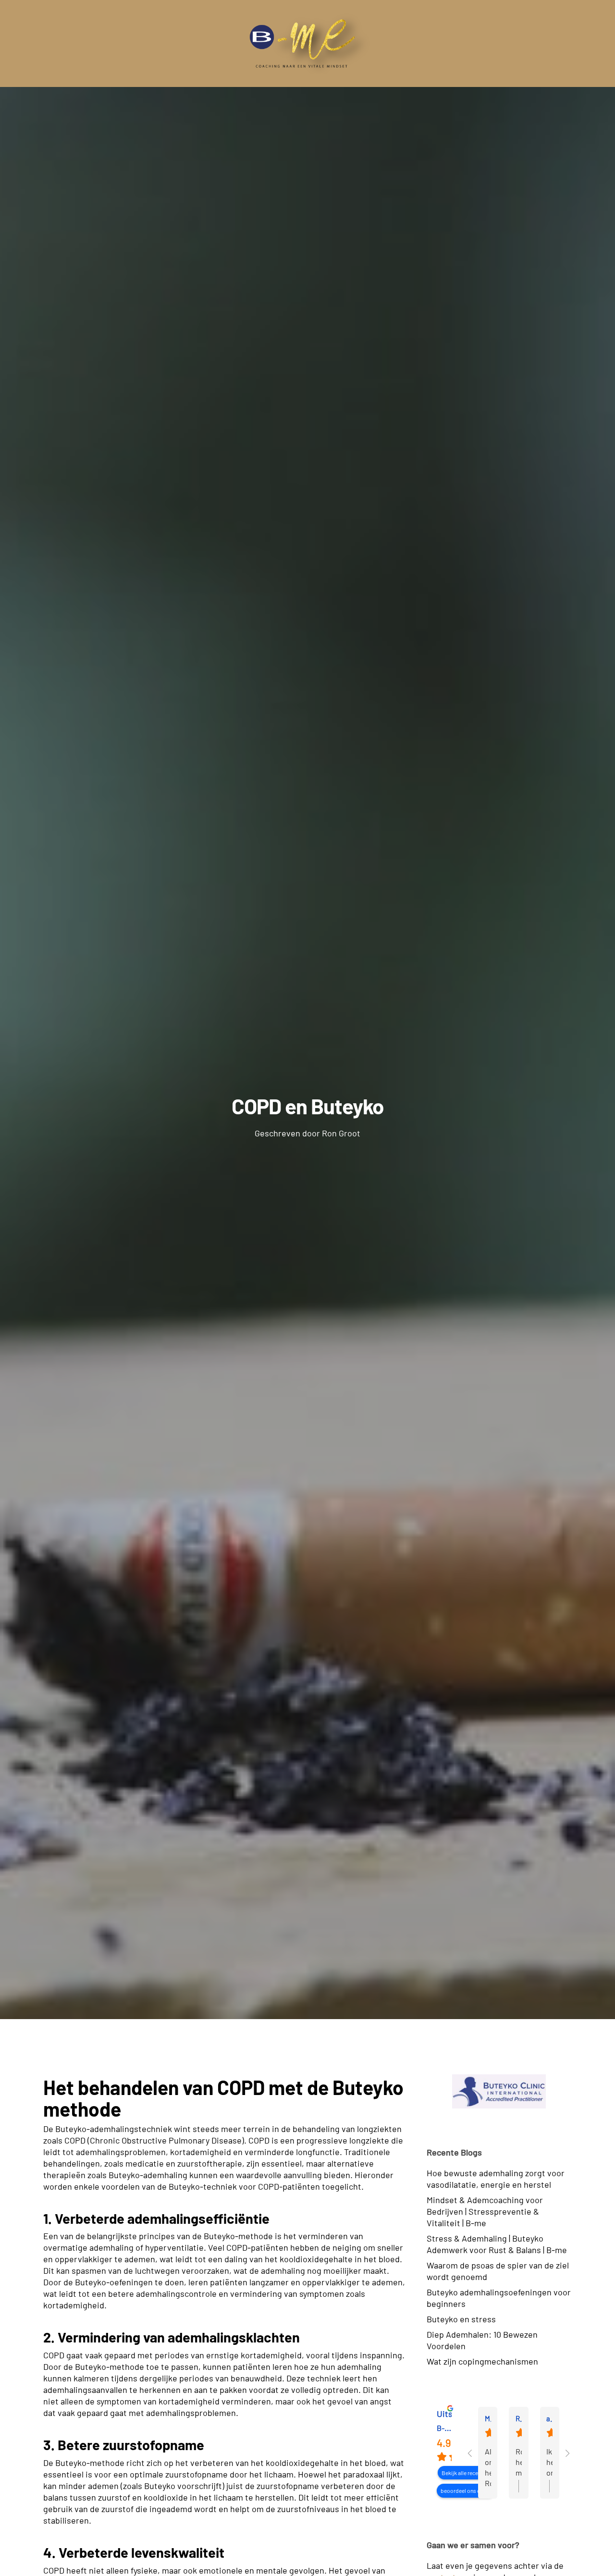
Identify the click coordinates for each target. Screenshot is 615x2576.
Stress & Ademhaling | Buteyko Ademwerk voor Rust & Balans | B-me (497, 2244)
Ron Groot (341, 1133)
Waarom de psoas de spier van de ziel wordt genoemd (498, 2271)
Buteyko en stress (461, 2319)
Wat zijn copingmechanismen (482, 2361)
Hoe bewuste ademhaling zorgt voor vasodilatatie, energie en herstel (496, 2179)
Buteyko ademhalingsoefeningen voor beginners (499, 2298)
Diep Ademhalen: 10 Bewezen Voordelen (482, 2340)
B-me (446, 2428)
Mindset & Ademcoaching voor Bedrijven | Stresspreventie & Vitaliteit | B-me (485, 2211)
